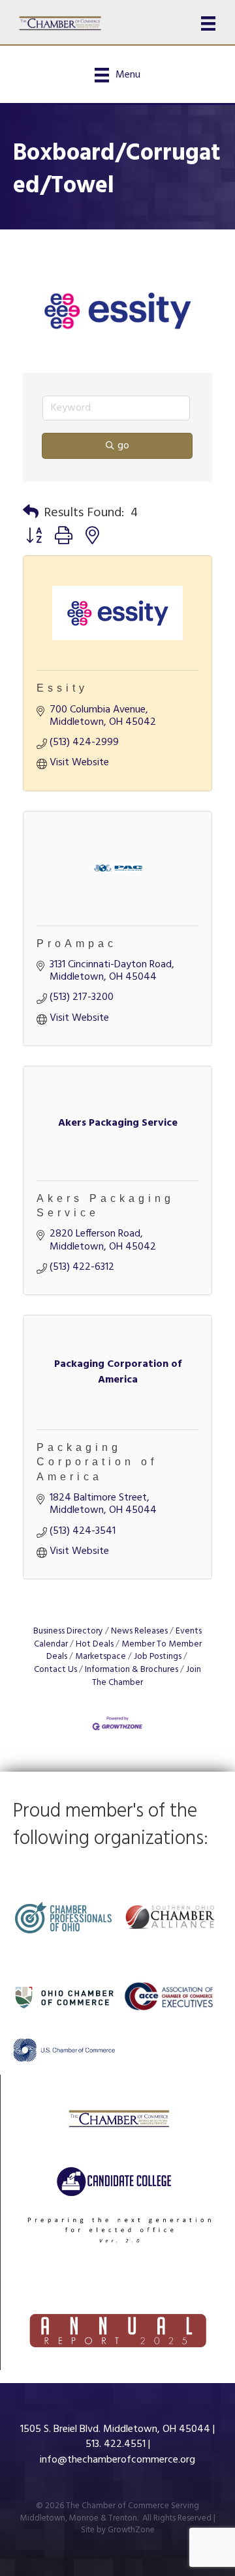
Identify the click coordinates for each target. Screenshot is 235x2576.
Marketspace (101, 1657)
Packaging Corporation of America (97, 1462)
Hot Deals (95, 1644)
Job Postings (158, 1657)
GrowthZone (131, 2530)
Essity (62, 688)
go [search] (123, 446)
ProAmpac (77, 944)
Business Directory (68, 1631)
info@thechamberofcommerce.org (117, 2460)
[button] (31, 513)
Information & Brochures (132, 1670)
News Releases (139, 1631)
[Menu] (208, 23)
